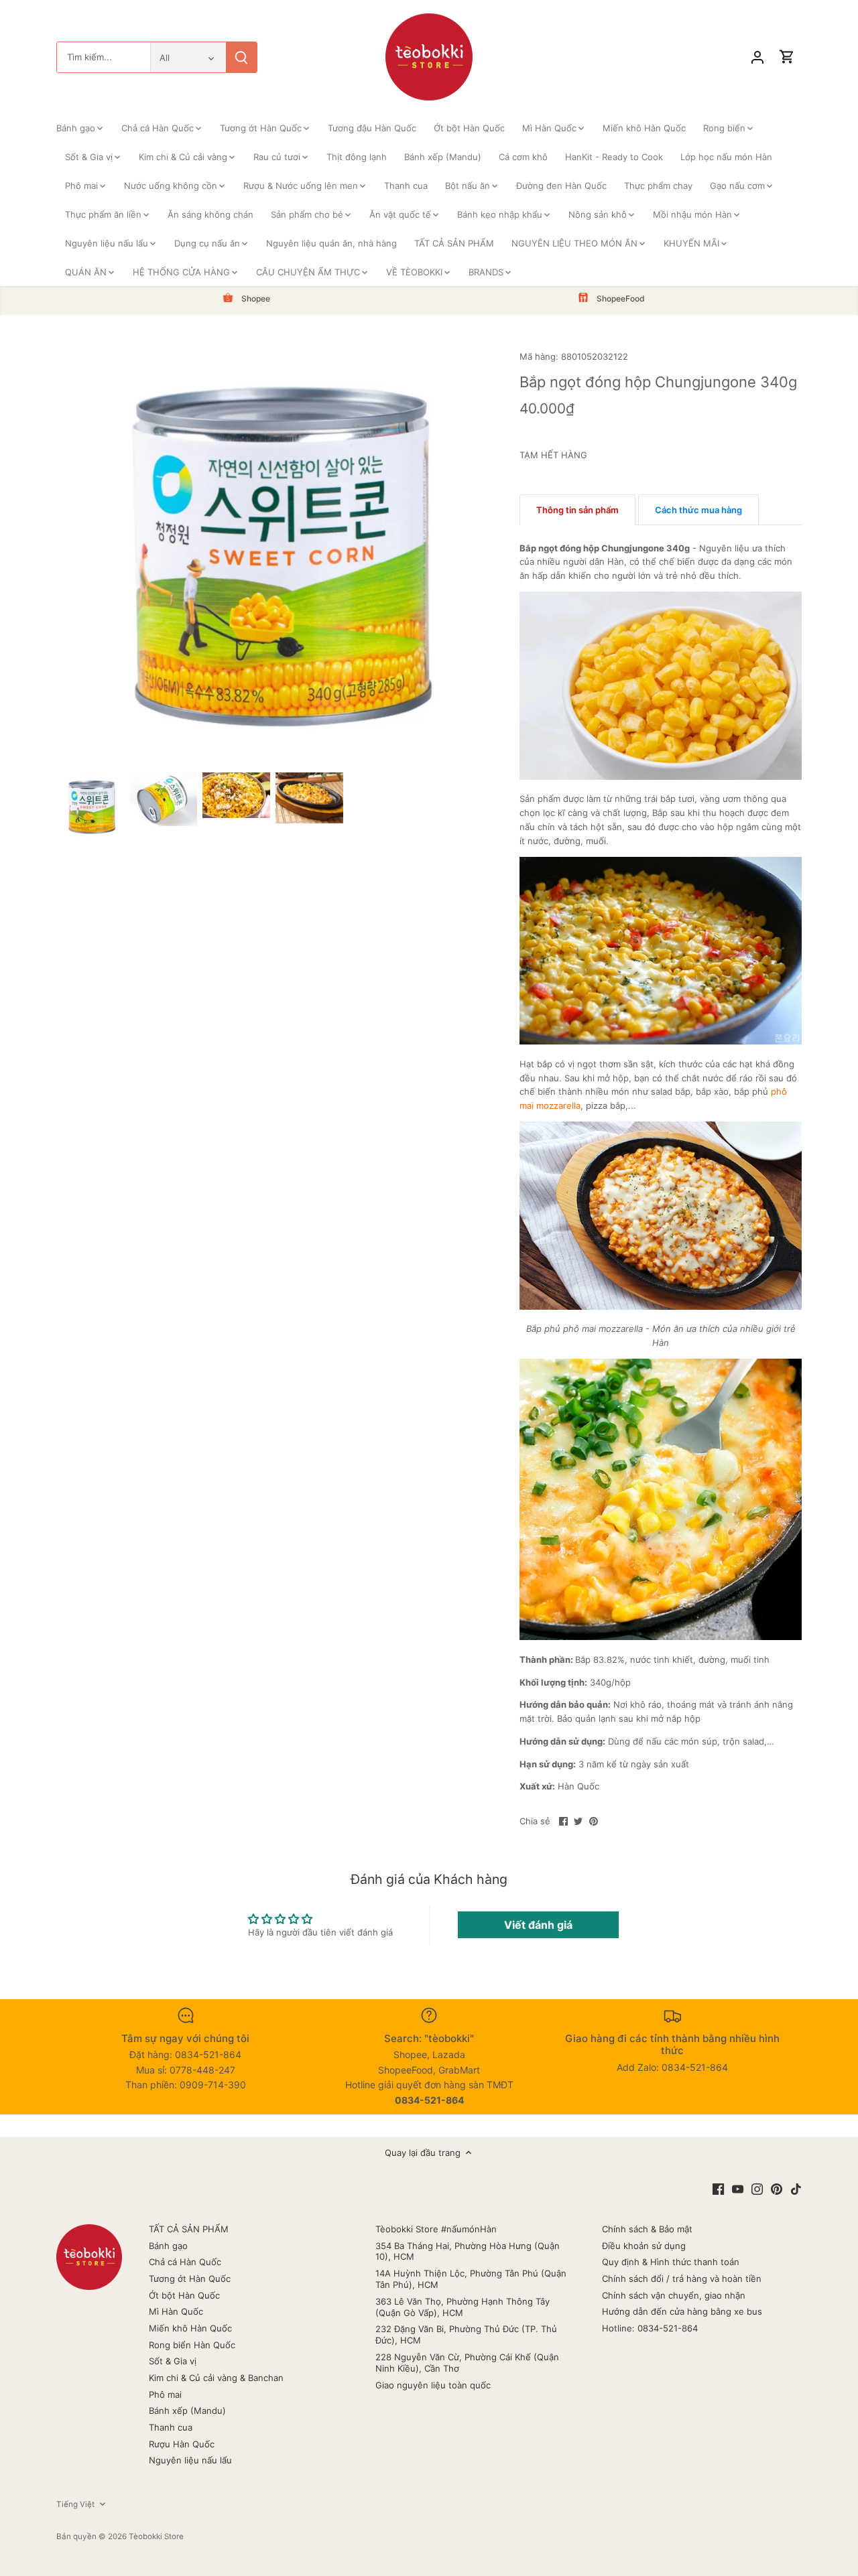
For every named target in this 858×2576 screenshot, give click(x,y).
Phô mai (165, 2394)
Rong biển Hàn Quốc (192, 2345)
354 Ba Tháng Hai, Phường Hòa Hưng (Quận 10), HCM (468, 2251)
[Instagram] (757, 2188)
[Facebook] (718, 2188)
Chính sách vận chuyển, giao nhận (674, 2295)
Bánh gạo (168, 2246)
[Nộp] (241, 57)
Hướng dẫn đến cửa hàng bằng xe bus (682, 2311)
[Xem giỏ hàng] (787, 57)
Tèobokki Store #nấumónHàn (436, 2229)
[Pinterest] (777, 2188)
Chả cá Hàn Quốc (185, 2262)
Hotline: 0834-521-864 (650, 2328)
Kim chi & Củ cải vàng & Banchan (216, 2378)
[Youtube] (738, 2188)
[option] (90, 806)
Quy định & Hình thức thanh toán (671, 2262)
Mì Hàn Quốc (176, 2311)
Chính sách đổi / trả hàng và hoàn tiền (682, 2279)
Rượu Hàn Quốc (182, 2444)
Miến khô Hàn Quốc (190, 2328)
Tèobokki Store (156, 2536)
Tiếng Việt (75, 2504)
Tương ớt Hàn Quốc (190, 2279)
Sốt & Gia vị (173, 2361)
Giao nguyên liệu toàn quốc (433, 2385)
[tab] (577, 510)
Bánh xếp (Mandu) (187, 2411)
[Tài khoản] (757, 57)
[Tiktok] (796, 2188)
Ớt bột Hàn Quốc (184, 2295)
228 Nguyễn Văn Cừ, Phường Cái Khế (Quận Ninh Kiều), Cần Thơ (467, 2363)
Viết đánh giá (538, 1925)
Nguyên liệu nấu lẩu (190, 2460)
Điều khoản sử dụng (644, 2246)
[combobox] (104, 57)
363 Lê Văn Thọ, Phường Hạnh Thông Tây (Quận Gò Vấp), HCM (463, 2307)
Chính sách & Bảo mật (647, 2229)
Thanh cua (171, 2427)
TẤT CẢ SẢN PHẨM (189, 2229)
